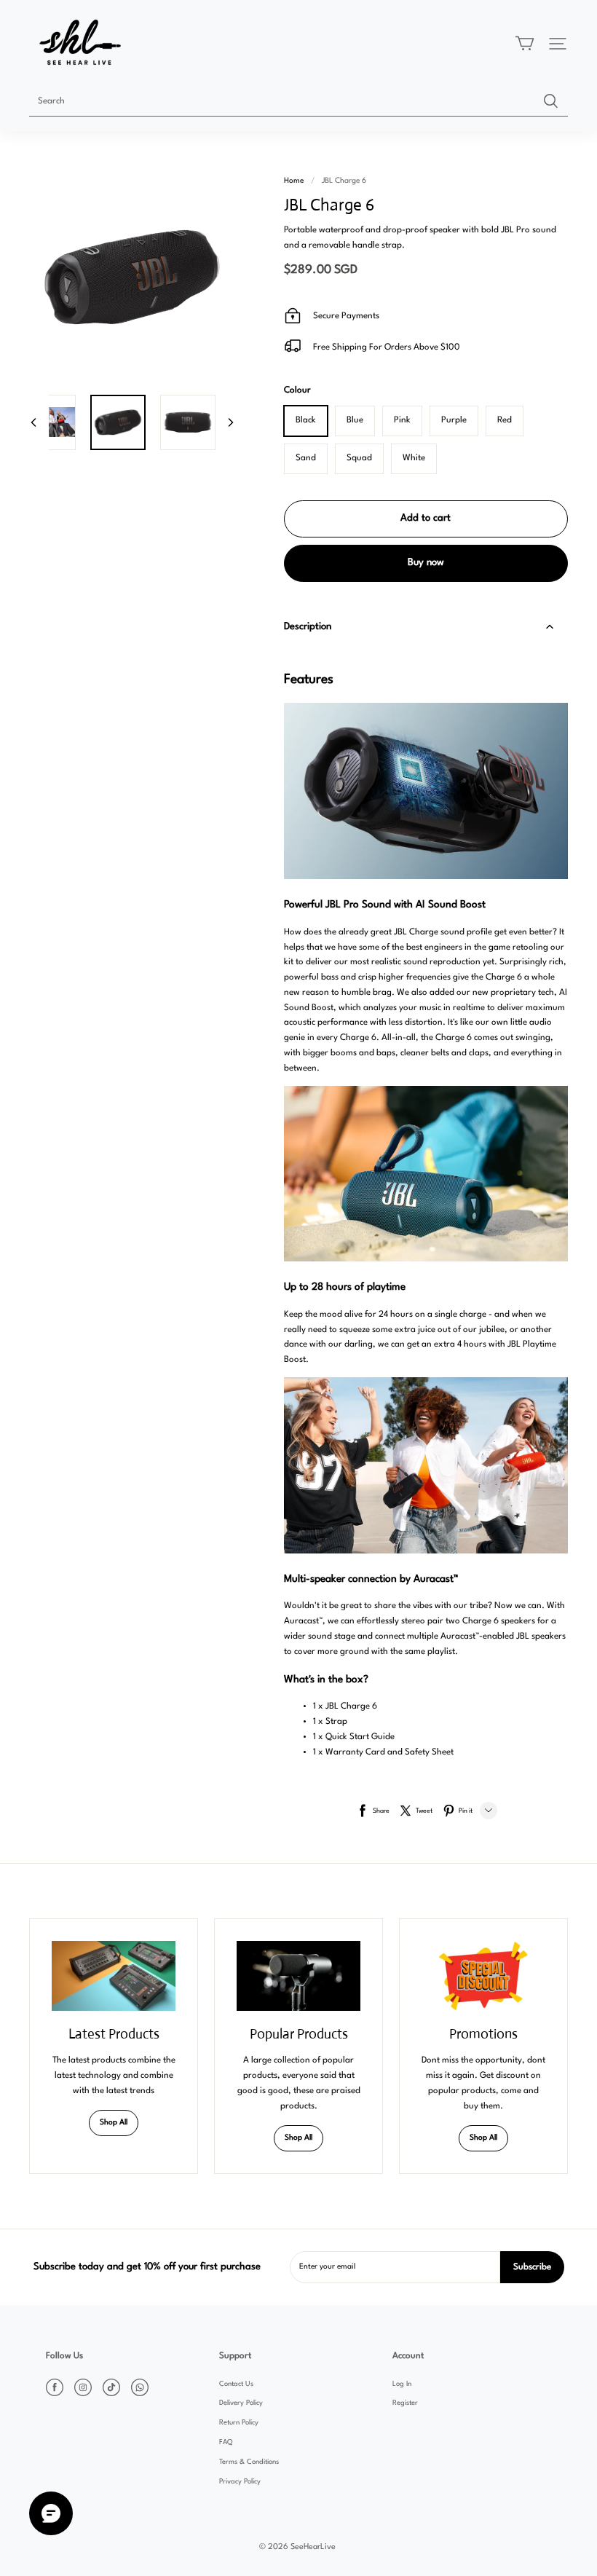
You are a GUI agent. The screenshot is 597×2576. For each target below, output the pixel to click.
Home (294, 181)
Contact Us (236, 2384)
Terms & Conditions (249, 2462)
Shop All (114, 2123)
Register (405, 2403)
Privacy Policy (240, 2482)
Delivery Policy (241, 2403)
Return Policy (239, 2423)
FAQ (226, 2442)
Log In (402, 2384)
